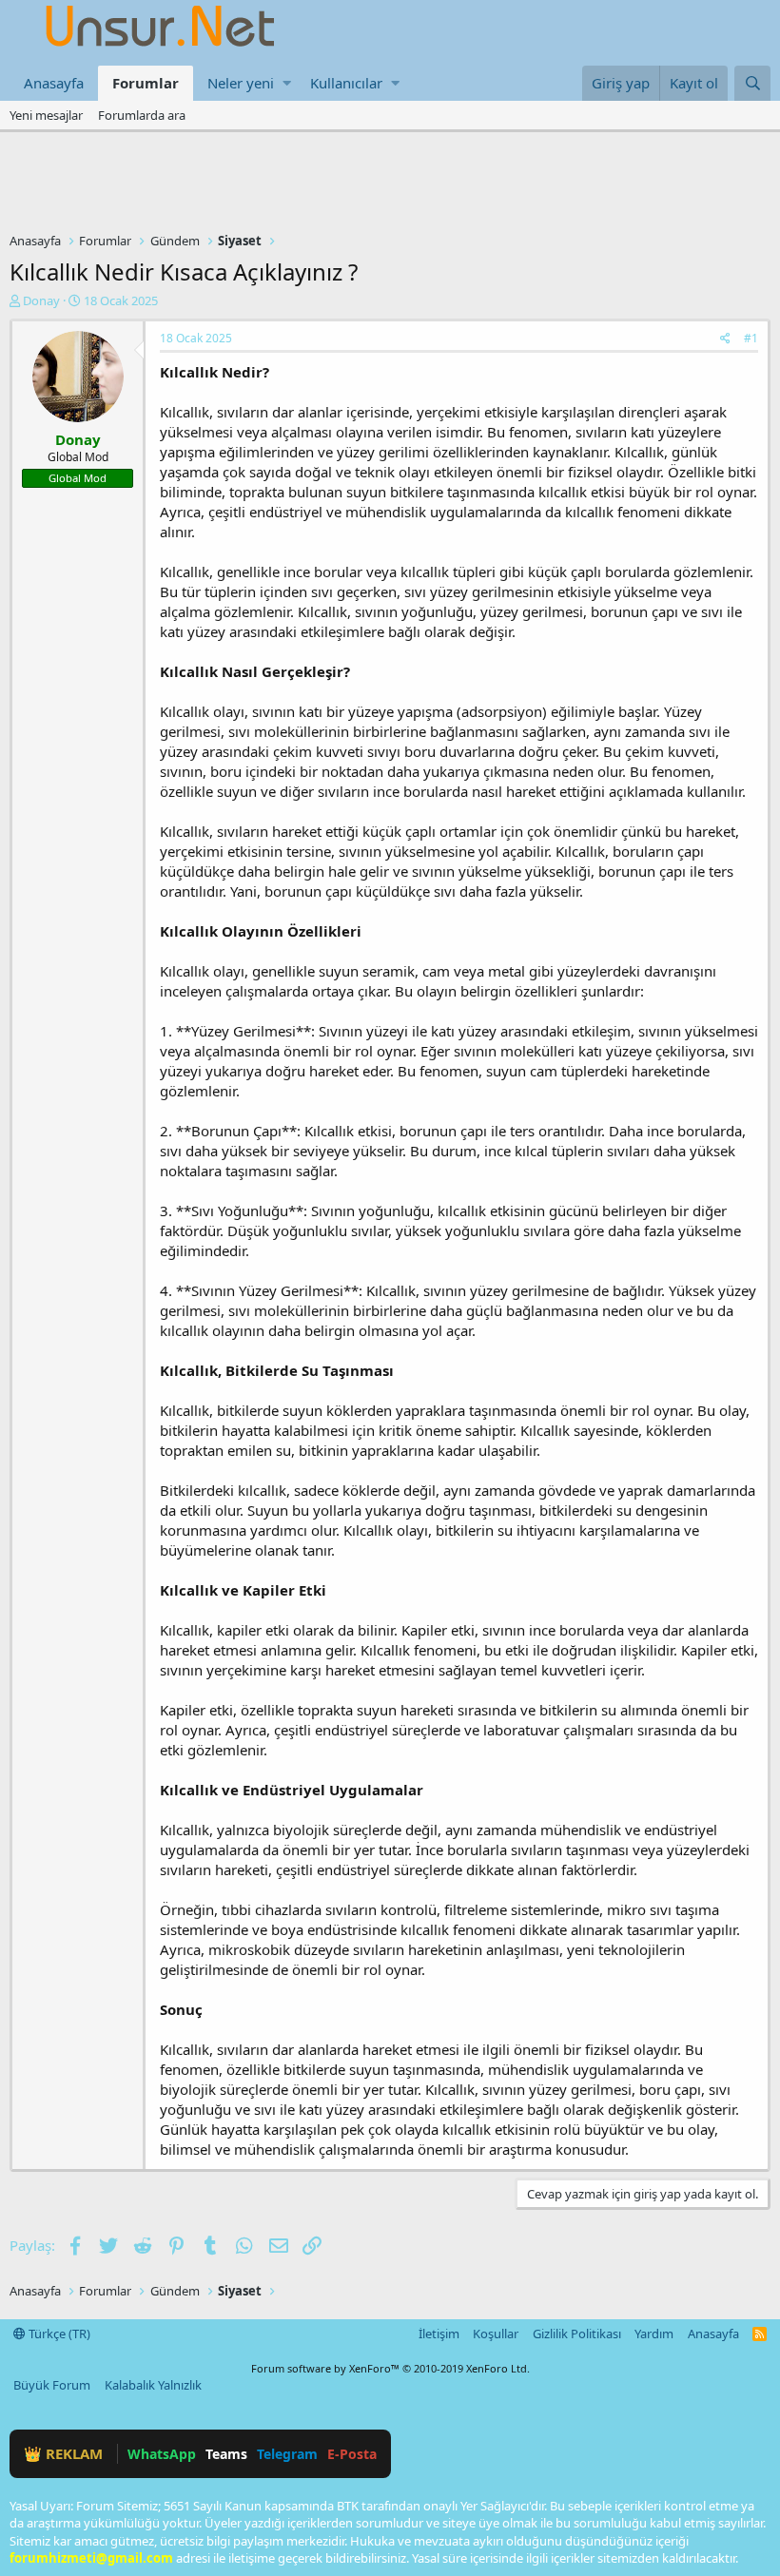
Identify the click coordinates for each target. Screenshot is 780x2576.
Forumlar (146, 83)
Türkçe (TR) (58, 2334)
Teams (226, 2454)
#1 (751, 338)
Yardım (654, 2334)
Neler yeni (241, 83)
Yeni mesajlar (46, 115)
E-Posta (352, 2454)
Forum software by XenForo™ (390, 2368)
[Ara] (752, 83)
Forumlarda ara (142, 115)
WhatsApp (162, 2454)
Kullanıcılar (346, 83)
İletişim (439, 2334)
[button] (287, 83)
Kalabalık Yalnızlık (153, 2385)
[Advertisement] (390, 184)
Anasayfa (54, 83)
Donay (41, 300)
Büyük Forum (52, 2385)
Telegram (287, 2454)
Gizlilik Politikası (577, 2334)
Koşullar (496, 2334)
